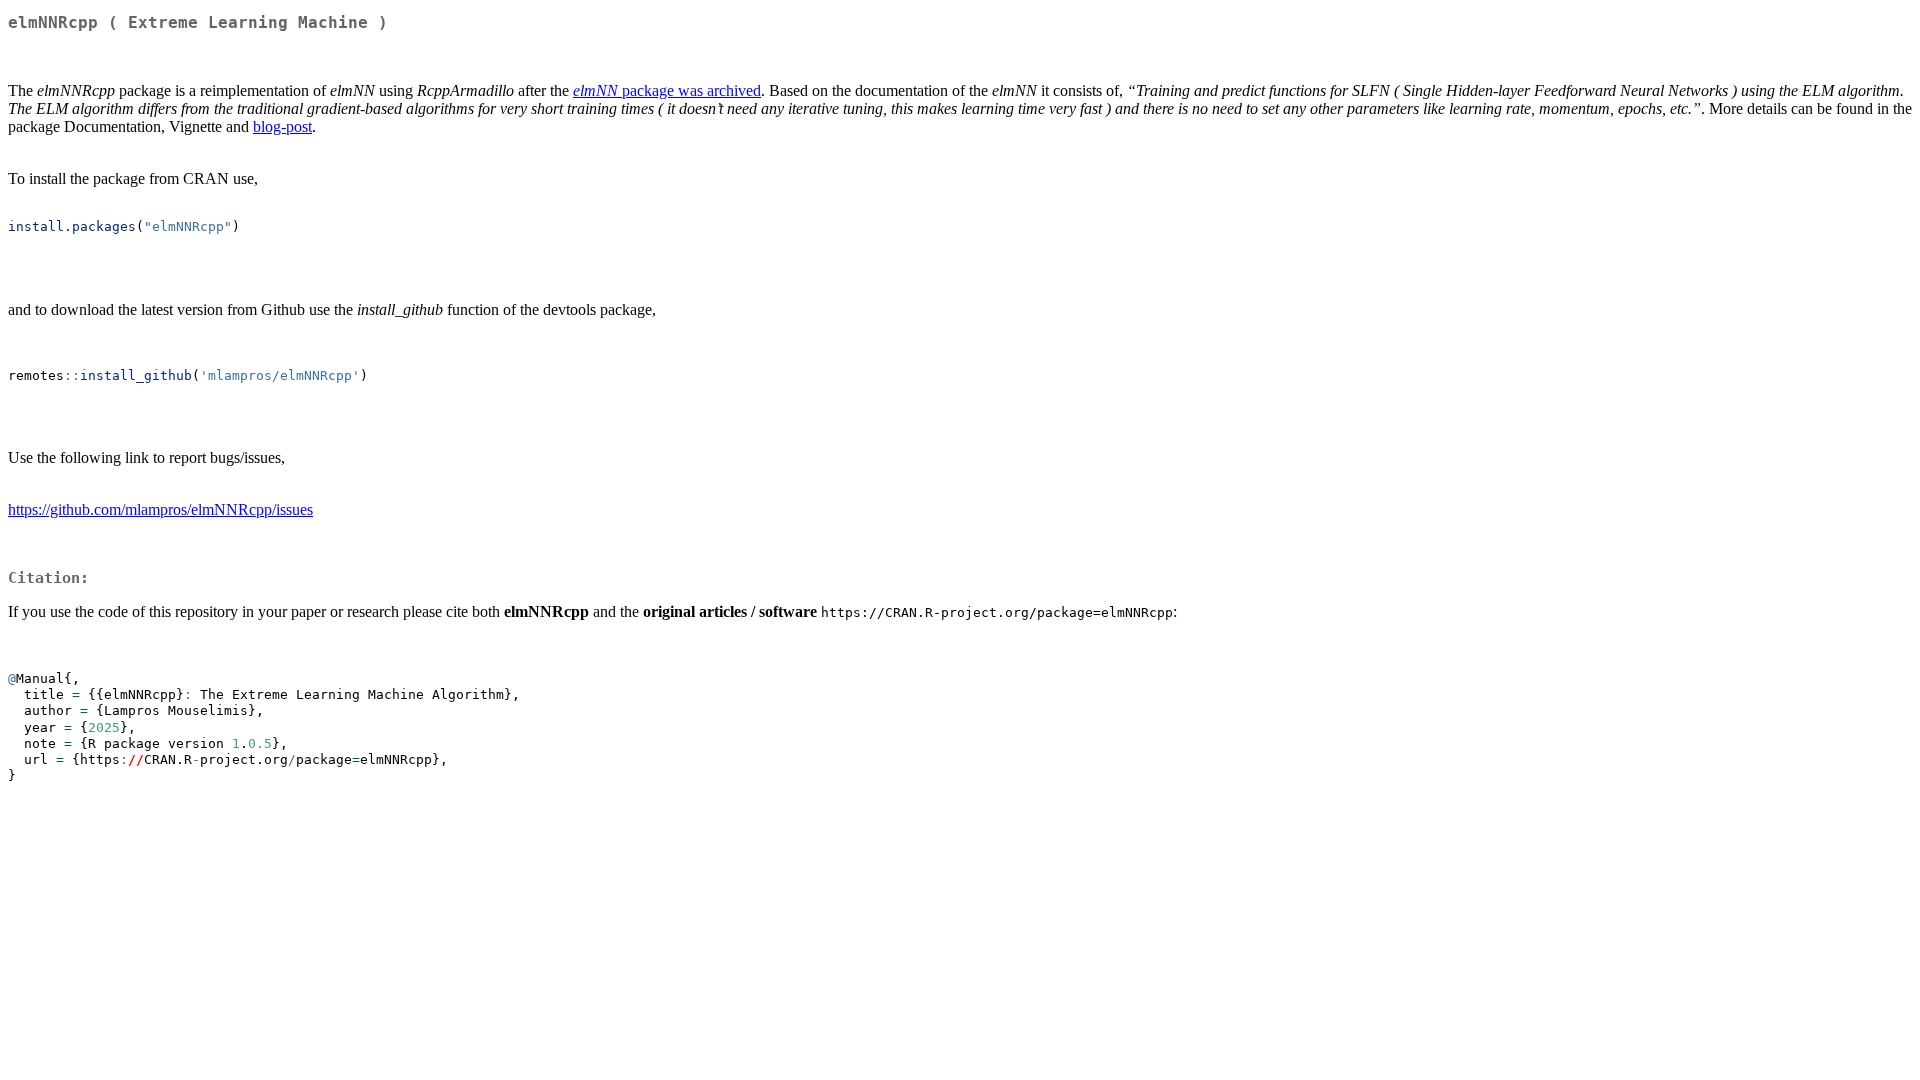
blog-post (282, 126)
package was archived (667, 90)
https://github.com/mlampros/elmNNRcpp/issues (160, 509)
